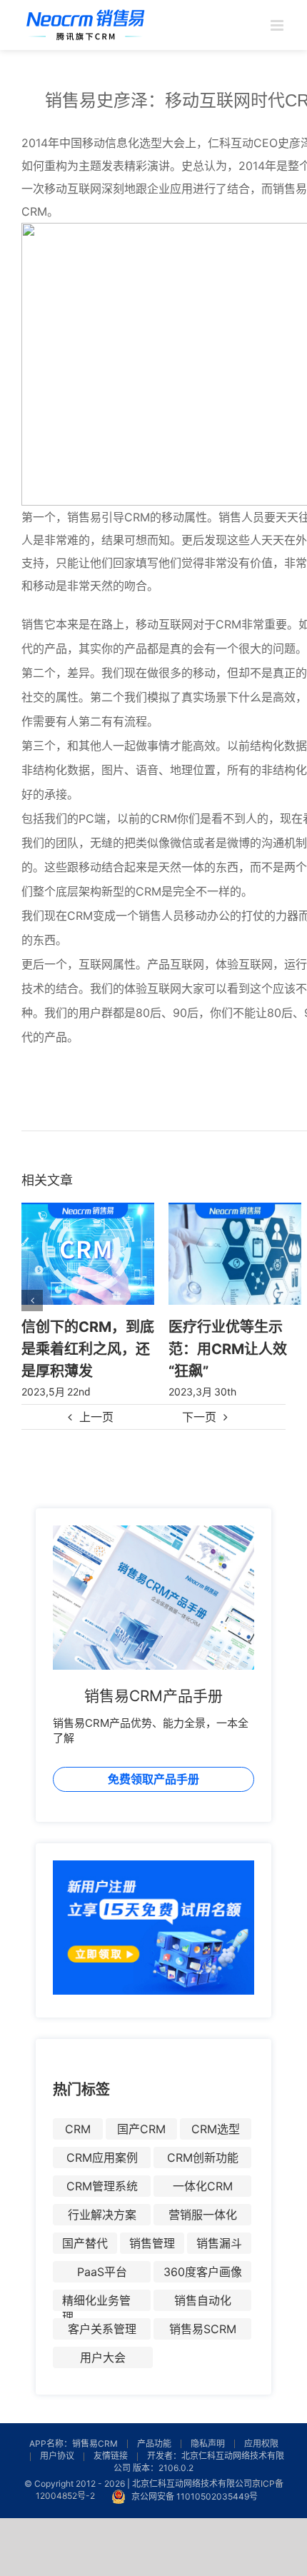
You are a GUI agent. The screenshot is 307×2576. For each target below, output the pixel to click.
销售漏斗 (219, 2243)
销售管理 (152, 2243)
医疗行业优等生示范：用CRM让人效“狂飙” (228, 1348)
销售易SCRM (203, 2329)
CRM (78, 2129)
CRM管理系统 (102, 2186)
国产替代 (85, 2243)
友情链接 (111, 2456)
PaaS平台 (102, 2272)
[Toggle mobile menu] (278, 25)
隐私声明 (208, 2444)
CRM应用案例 (102, 2157)
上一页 (96, 1417)
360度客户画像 (203, 2272)
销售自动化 (203, 2300)
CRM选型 (216, 2129)
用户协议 (57, 2456)
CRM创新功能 (203, 2157)
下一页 (199, 1417)
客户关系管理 (102, 2329)
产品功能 (154, 2444)
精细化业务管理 (96, 2302)
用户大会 (103, 2357)
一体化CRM (203, 2186)
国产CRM (141, 2129)
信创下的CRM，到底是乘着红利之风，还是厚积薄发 (88, 1348)
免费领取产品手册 (153, 1779)
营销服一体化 (203, 2215)
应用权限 (261, 2444)
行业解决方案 (102, 2215)
